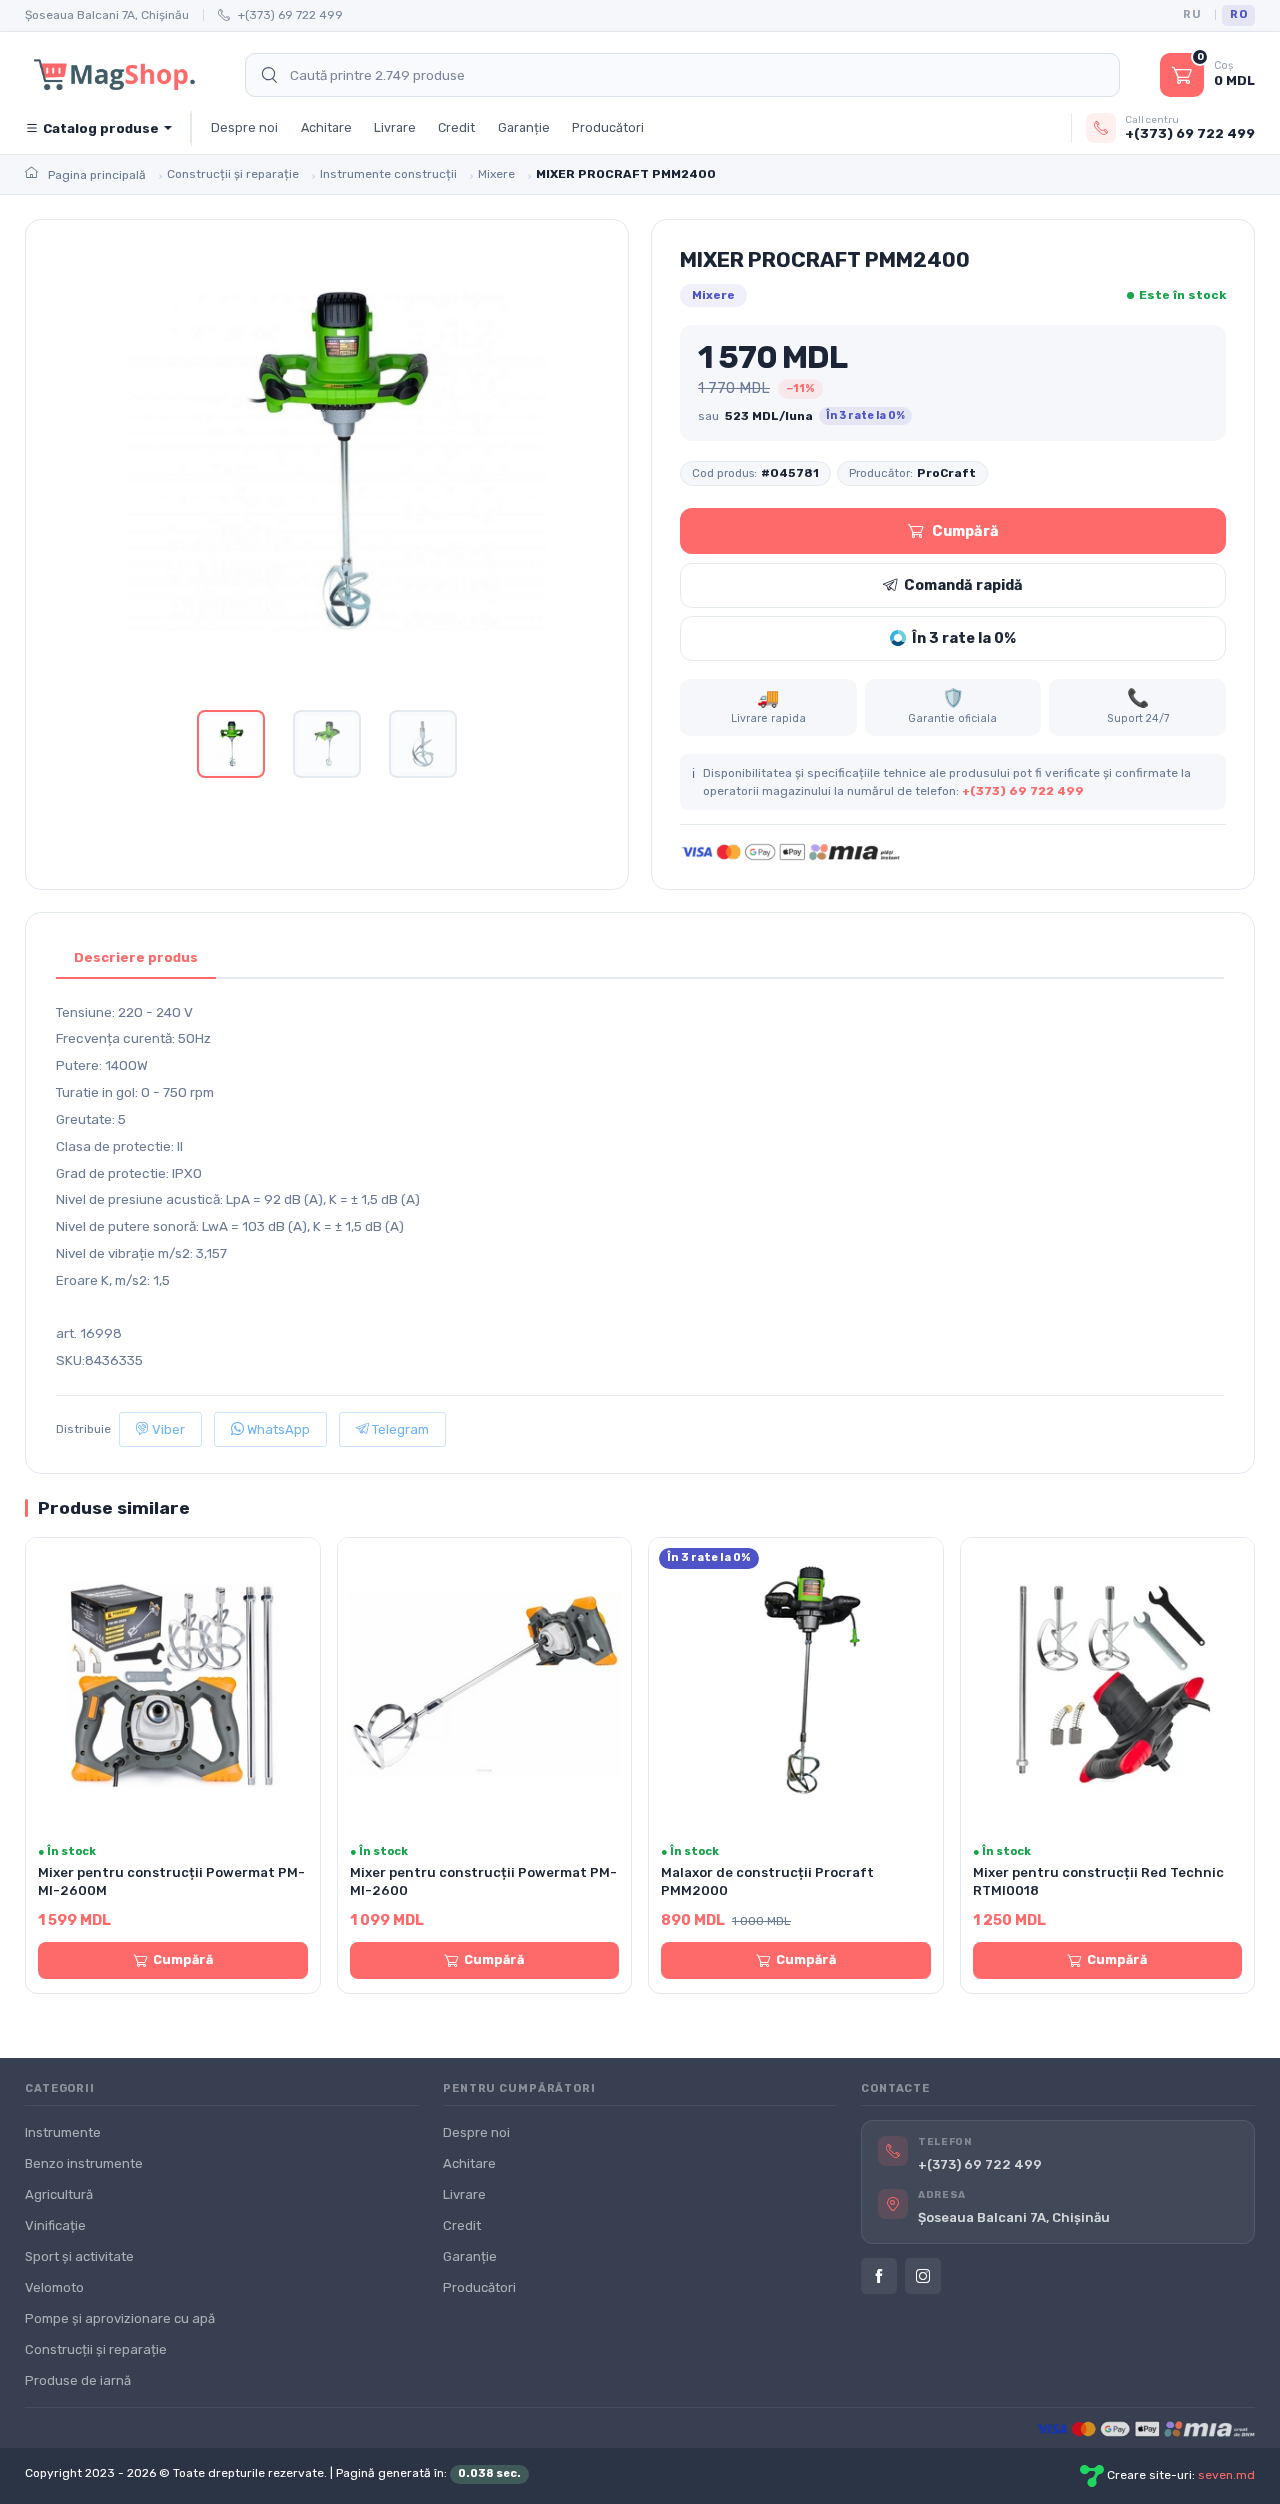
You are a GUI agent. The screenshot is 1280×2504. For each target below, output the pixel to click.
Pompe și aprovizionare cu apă (120, 2318)
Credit (456, 127)
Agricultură (59, 2194)
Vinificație (55, 2225)
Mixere (713, 295)
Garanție (524, 127)
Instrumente (63, 2132)
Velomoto (54, 2287)
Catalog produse (101, 128)
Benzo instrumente (84, 2163)
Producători (608, 127)
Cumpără (965, 531)
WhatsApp (277, 1429)
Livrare (395, 127)
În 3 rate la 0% (964, 638)
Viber (167, 1429)
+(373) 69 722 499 (290, 15)
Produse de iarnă (78, 2380)
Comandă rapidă (963, 585)
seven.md (1226, 2476)
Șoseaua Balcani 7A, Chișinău (107, 15)
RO (1238, 14)
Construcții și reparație (96, 2349)
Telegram (399, 1429)
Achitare (326, 127)
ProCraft (946, 473)
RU (1192, 14)
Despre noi (244, 127)
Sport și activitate (79, 2256)
